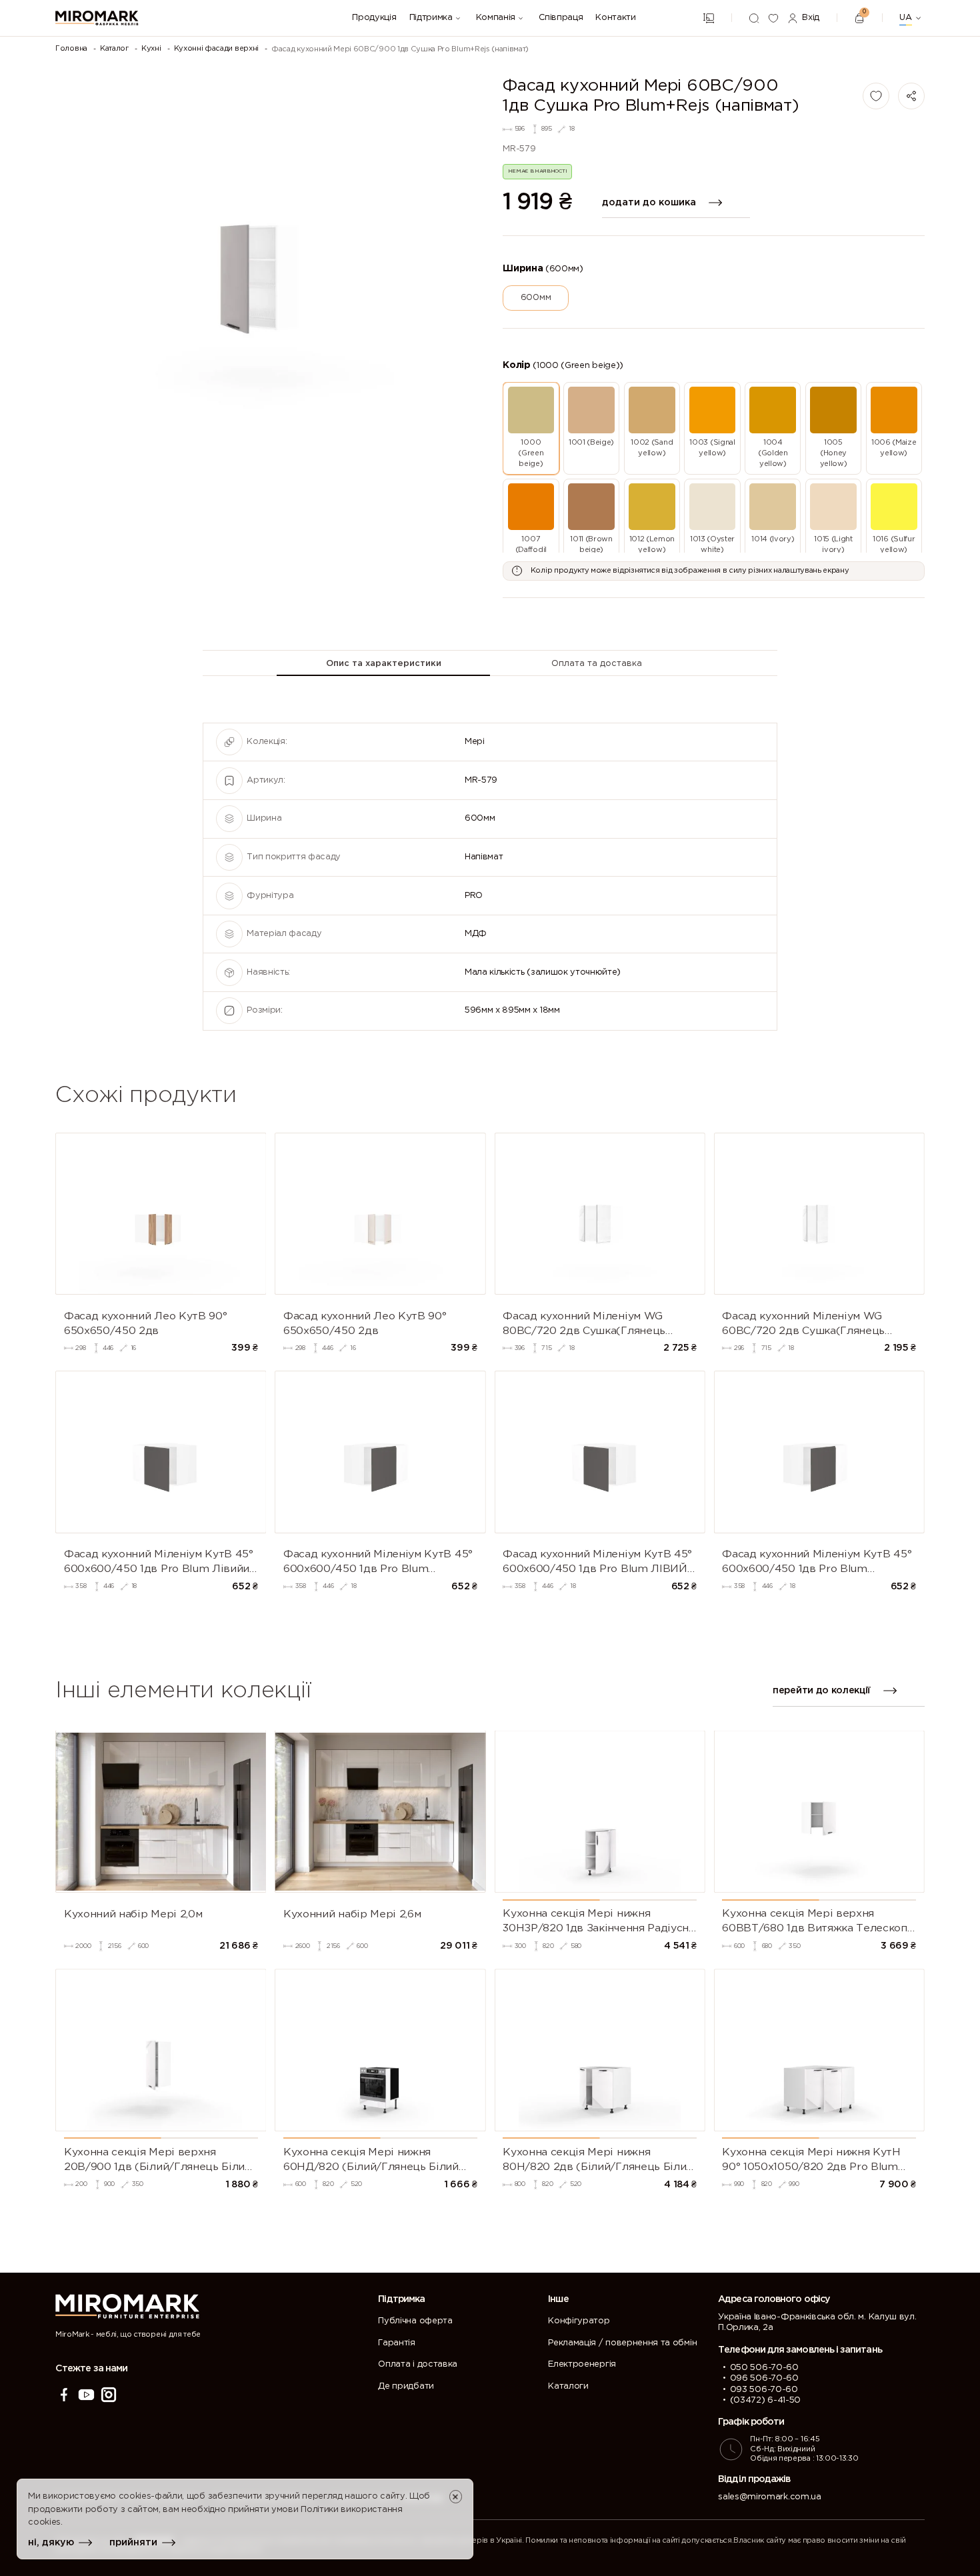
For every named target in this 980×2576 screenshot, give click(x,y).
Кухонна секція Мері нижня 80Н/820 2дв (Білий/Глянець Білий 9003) (598, 2161)
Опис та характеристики (384, 664)
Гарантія (396, 2343)
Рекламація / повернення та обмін (622, 2343)
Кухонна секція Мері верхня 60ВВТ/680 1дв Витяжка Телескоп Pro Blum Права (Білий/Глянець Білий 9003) (815, 1922)
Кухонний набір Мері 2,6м (352, 1914)
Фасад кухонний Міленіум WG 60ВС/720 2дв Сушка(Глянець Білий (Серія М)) (803, 1325)
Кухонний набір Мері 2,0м (133, 1914)
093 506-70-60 (764, 2390)
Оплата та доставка (597, 664)
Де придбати (406, 2386)
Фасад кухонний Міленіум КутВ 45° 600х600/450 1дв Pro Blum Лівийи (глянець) (159, 1563)
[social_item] (64, 2395)
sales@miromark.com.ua (769, 2497)
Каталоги (568, 2386)
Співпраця (561, 18)
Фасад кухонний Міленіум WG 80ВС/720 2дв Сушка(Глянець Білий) (584, 1325)
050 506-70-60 (764, 2368)
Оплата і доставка (418, 2364)
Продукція (374, 18)
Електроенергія (582, 2364)
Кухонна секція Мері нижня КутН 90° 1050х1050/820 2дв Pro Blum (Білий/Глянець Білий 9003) (811, 2161)
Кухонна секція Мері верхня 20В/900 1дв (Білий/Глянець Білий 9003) (158, 2161)
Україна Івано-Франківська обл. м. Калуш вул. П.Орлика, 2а (817, 2322)
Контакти (615, 18)
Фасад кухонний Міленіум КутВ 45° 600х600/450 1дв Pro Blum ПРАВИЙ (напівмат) (817, 1563)
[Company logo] (97, 18)
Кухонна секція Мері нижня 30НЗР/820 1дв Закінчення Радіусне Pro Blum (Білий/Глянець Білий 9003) (599, 1922)
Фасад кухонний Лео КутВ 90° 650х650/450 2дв (145, 1324)
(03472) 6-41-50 (765, 2400)
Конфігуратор (579, 2321)
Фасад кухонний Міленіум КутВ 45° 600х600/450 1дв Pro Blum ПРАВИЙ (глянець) (378, 1563)
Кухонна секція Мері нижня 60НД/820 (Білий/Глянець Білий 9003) (371, 2161)
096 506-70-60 (764, 2378)
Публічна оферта (415, 2321)
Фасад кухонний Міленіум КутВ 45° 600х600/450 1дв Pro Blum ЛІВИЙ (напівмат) (597, 1563)
